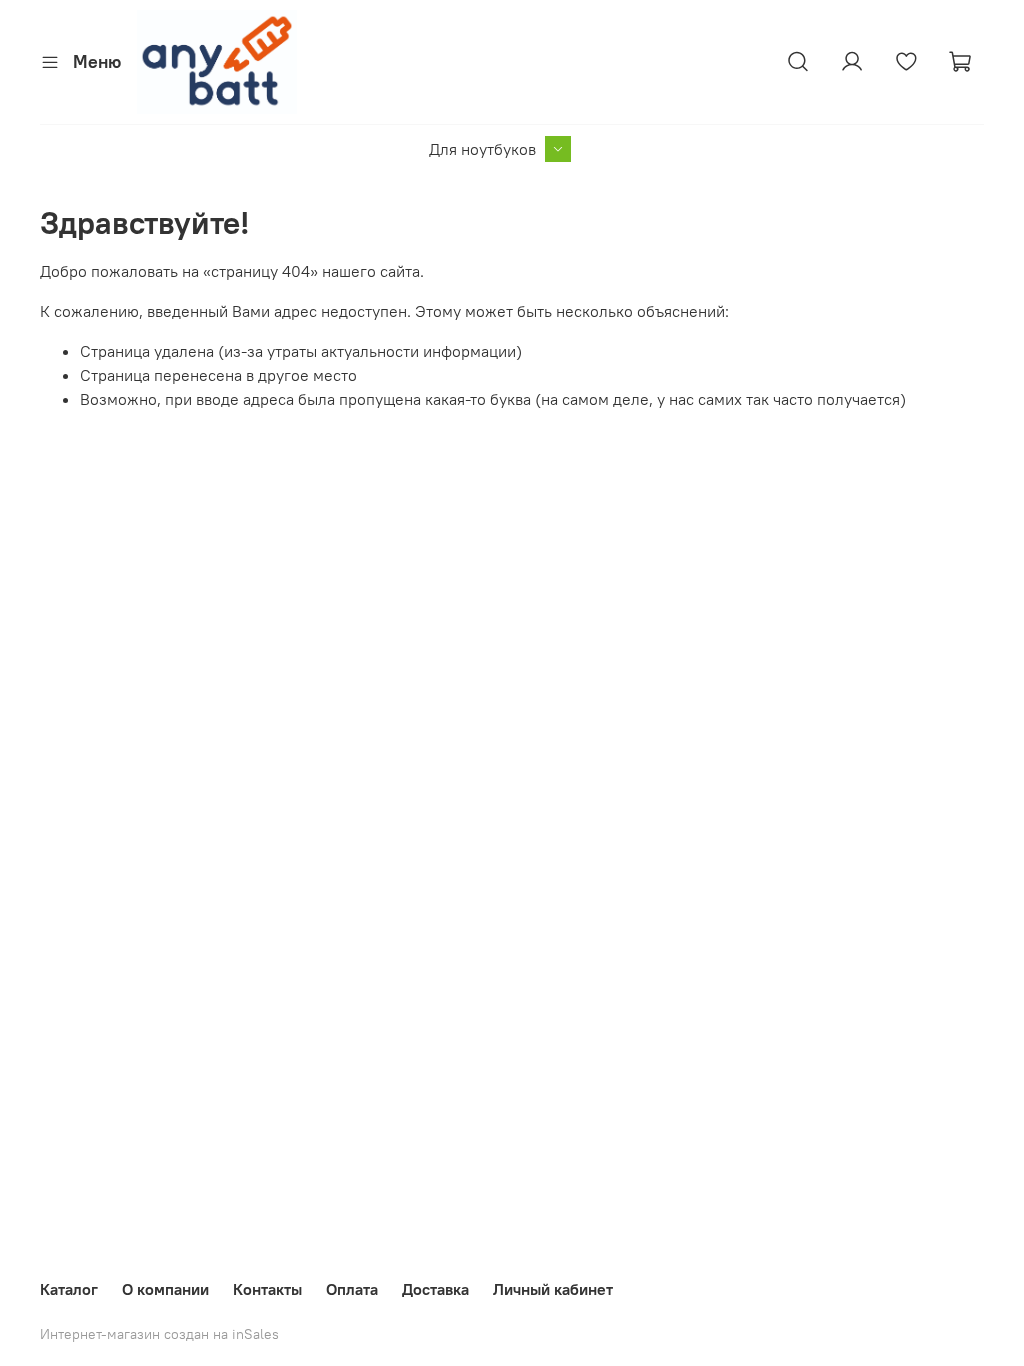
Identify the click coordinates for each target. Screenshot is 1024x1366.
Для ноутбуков (482, 149)
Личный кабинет (553, 1289)
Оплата (352, 1289)
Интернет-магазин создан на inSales (159, 1334)
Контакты (267, 1289)
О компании (165, 1289)
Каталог (69, 1289)
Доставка (435, 1289)
